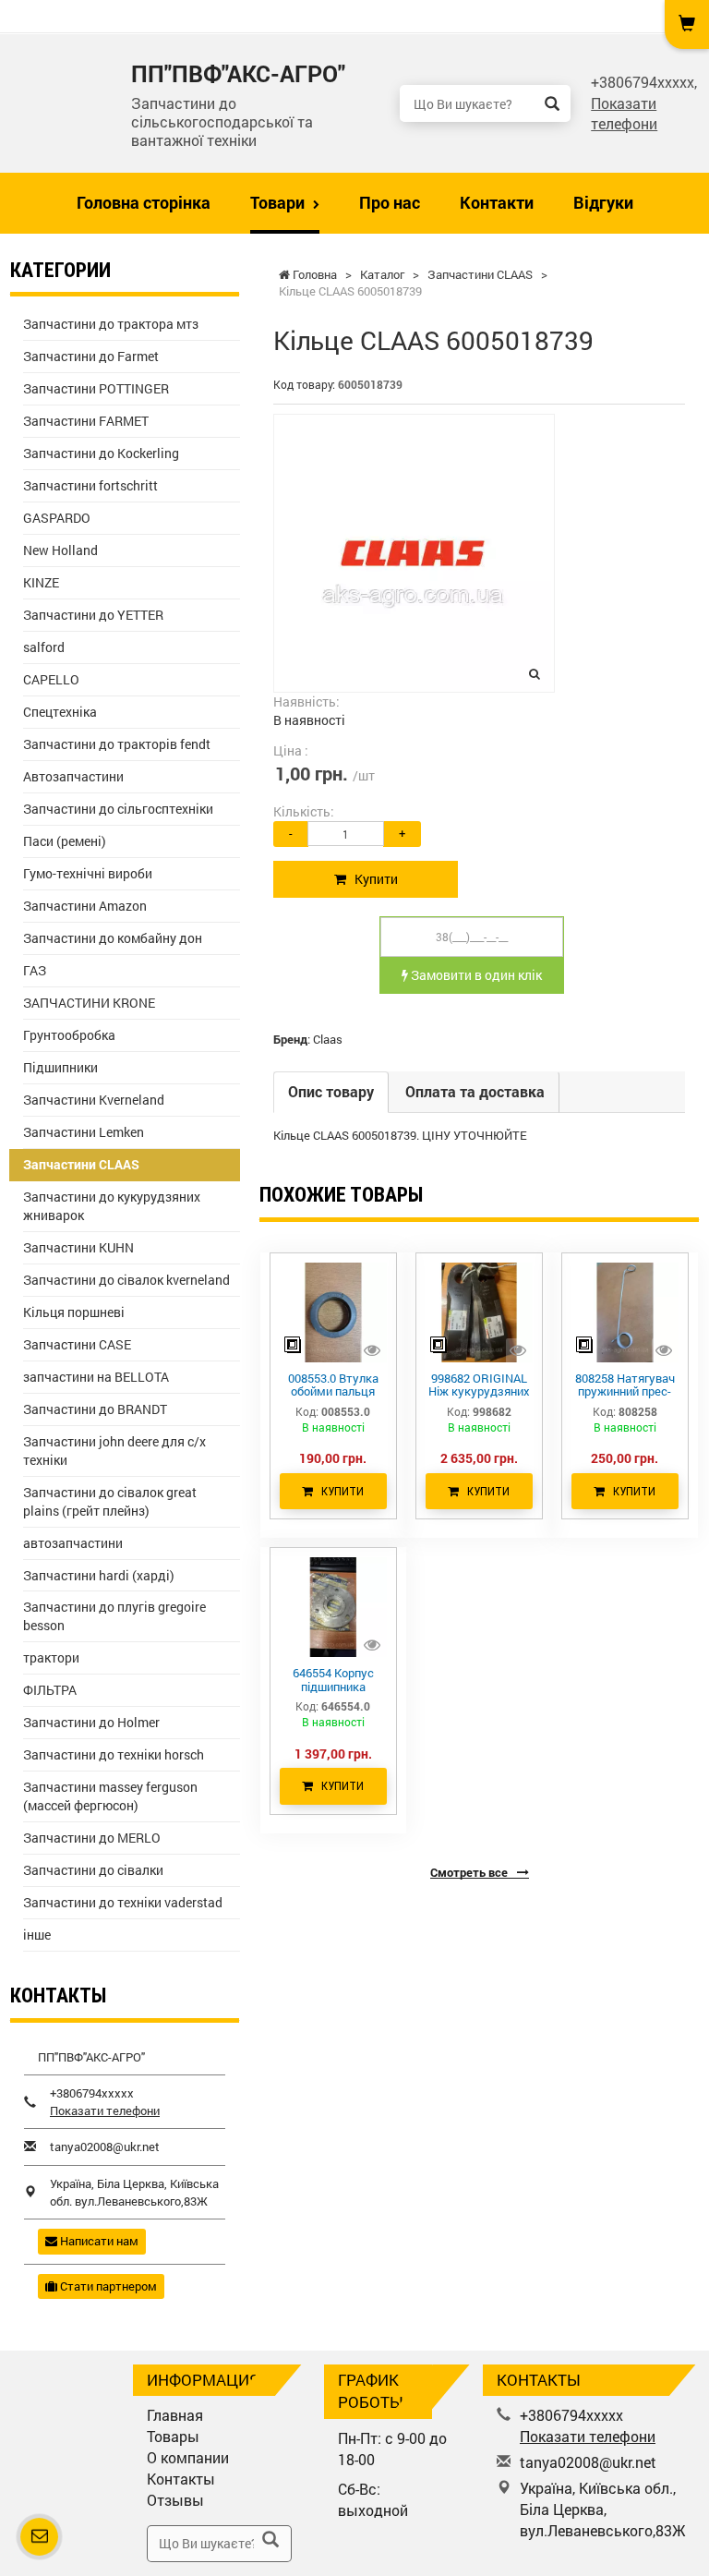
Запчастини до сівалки (93, 1870)
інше (37, 1935)
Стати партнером (107, 2286)
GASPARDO (57, 518)
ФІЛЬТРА (50, 1690)
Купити (372, 879)
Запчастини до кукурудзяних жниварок (112, 1206)
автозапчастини (73, 1543)
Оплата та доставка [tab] (475, 1091)
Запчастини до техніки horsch (114, 1754)
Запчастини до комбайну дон (113, 938)
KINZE (41, 582)
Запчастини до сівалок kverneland (126, 1280)
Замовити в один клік (475, 975)
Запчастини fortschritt (90, 485)
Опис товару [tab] (331, 1091)
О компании (188, 2457)
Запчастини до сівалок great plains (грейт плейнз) (110, 1501)
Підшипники (60, 1067)
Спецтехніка (60, 712)
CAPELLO (51, 679)
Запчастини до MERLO (92, 1838)
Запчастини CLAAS (81, 1164)
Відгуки (603, 202)
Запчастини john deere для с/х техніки (114, 1451)
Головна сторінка (144, 202)
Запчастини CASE (77, 1344)
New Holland (60, 550)
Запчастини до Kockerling (101, 453)
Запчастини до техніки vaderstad (123, 1902)
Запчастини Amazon (85, 906)
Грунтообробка (69, 1035)
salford (44, 647)
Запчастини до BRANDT (95, 1409)
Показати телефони (624, 114)
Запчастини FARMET (86, 421)
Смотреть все (470, 1872)
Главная (175, 2415)
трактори (51, 1657)
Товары (173, 2436)
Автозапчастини (73, 776)
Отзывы (175, 2500)
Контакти (497, 202)
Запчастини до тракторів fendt (117, 744)
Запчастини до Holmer (91, 1722)
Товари (279, 202)
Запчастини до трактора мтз (111, 324)
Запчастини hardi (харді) (99, 1575)
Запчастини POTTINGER (96, 388)
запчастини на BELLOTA (96, 1377)
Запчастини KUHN (78, 1247)
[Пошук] (552, 103)
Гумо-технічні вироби (88, 873)
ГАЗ (35, 970)
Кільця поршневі (74, 1312)
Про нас (390, 202)
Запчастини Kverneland (94, 1100)
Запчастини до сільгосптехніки (118, 809)
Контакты (181, 2479)
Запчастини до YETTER (93, 615)
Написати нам (98, 2241)
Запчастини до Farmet (91, 356)
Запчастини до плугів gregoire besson (114, 1616)
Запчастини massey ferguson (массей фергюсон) (110, 1796)
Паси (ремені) (65, 841)
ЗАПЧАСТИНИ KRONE (89, 1003)
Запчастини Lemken (84, 1132)
